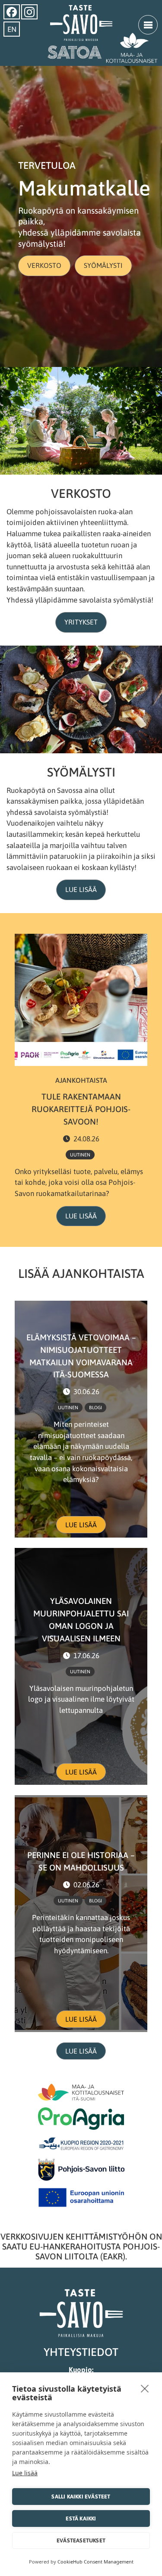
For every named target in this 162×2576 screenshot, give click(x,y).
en (12, 29)
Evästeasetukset (81, 2540)
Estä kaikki (81, 2519)
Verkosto (44, 265)
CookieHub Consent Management (95, 2562)
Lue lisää (81, 889)
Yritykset (81, 622)
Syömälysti (103, 265)
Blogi (95, 1408)
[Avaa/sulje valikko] (148, 25)
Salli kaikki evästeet (81, 2497)
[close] (145, 2388)
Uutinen (80, 1155)
